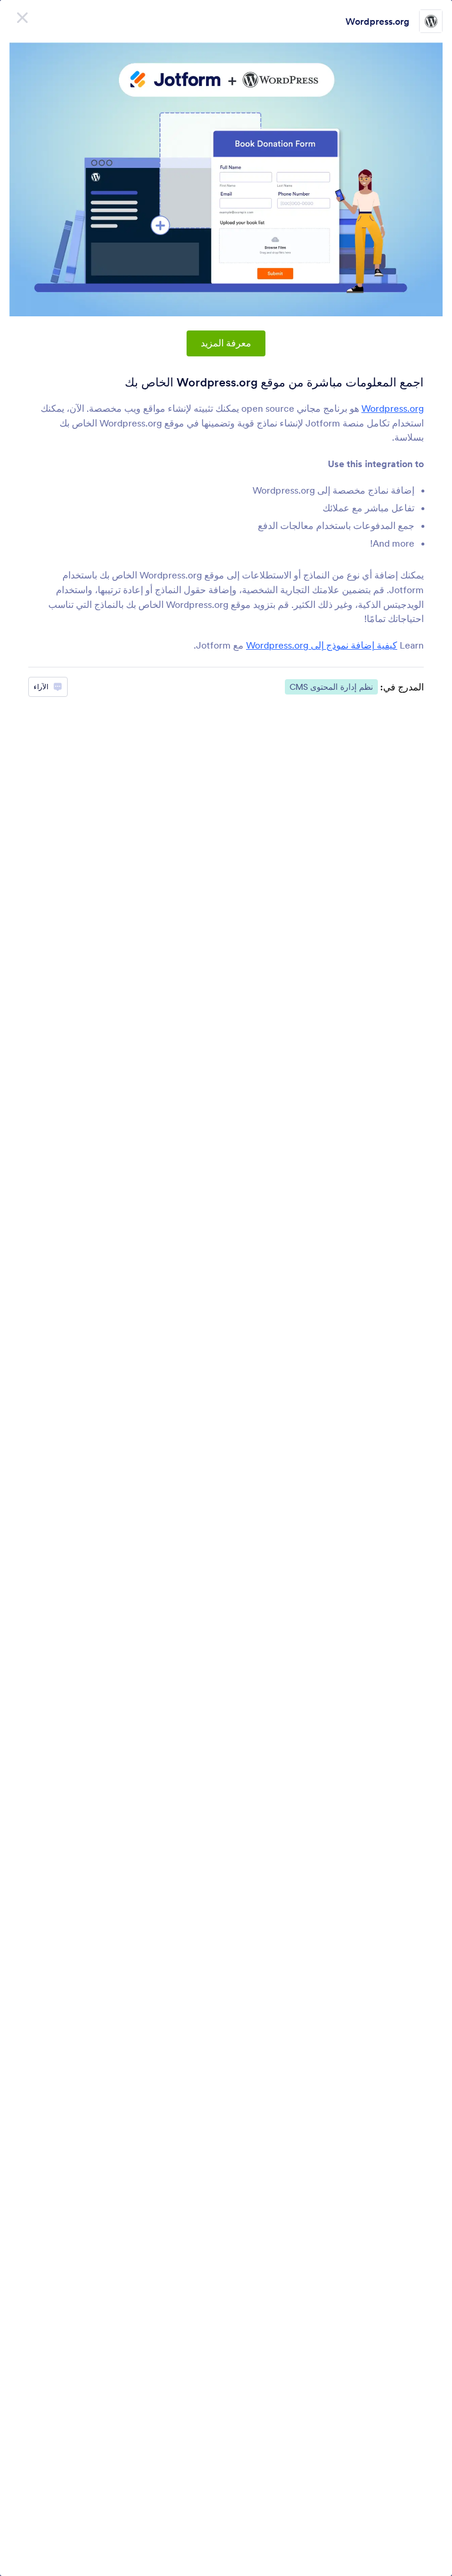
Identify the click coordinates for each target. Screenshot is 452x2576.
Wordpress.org (378, 21)
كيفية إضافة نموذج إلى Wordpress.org (322, 645)
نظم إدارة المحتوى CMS (331, 687)
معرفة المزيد (226, 343)
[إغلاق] (22, 18)
